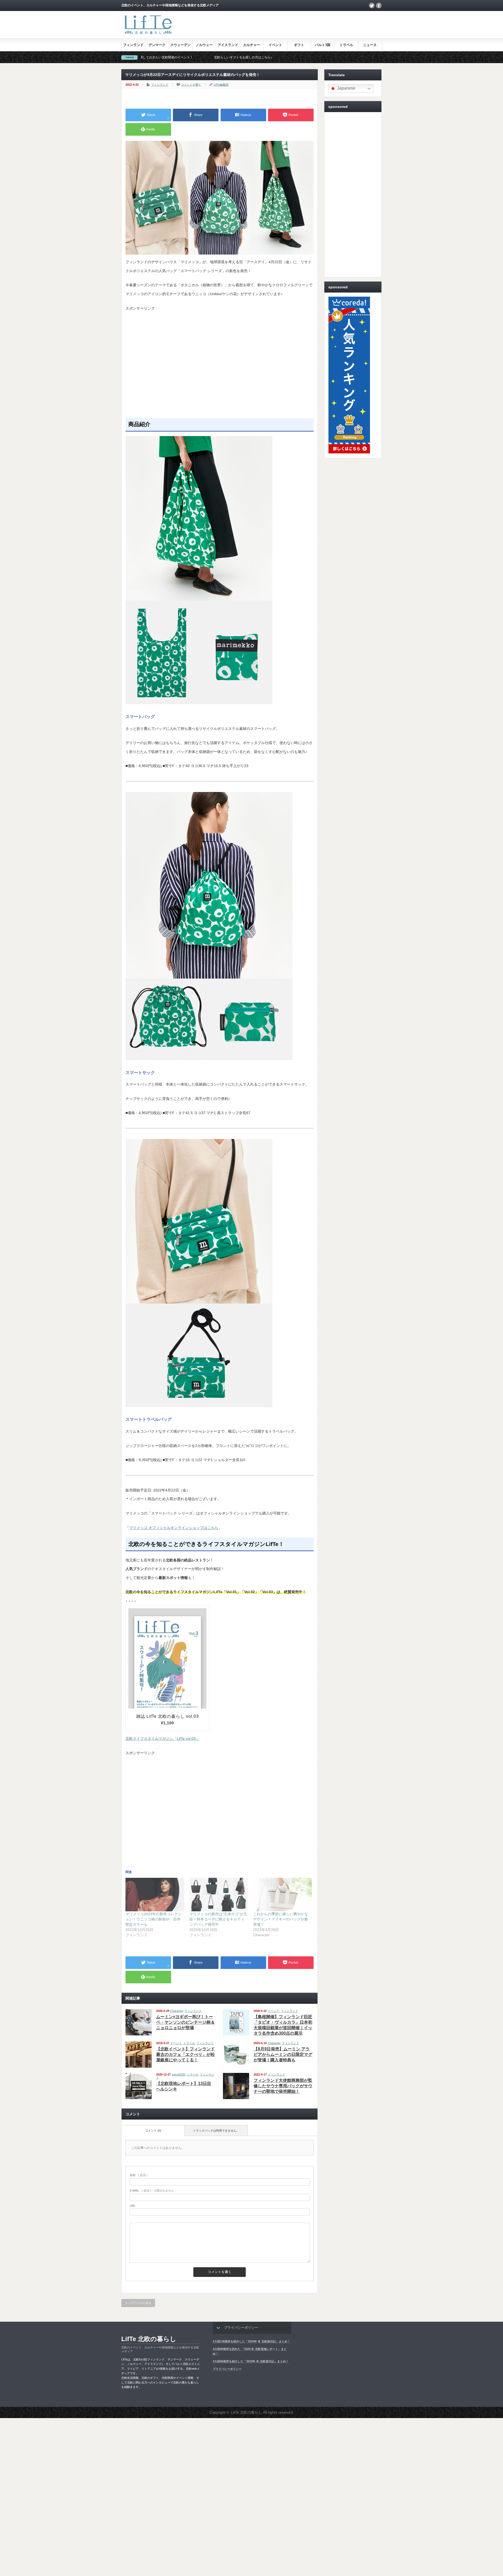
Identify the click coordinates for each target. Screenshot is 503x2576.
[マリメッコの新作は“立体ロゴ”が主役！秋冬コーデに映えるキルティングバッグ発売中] (219, 1895)
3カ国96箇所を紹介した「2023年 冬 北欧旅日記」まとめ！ (251, 2361)
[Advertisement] (220, 367)
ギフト (299, 45)
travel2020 (179, 2074)
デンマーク (157, 45)
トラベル (346, 45)
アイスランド (228, 45)
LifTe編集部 (221, 85)
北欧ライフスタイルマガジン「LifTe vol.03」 (162, 1738)
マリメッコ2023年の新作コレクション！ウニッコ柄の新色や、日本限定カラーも (154, 1919)
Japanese (346, 88)
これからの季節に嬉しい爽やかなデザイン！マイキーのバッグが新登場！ (281, 1919)
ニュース (370, 45)
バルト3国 (323, 45)
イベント (275, 45)
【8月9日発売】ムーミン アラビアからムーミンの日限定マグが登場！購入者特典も (283, 2054)
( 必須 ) (139, 2175)
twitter (372, 5)
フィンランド (133, 45)
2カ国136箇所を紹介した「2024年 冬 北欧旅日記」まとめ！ (251, 2341)
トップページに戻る (138, 2303)
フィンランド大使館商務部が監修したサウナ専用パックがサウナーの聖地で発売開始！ (283, 2086)
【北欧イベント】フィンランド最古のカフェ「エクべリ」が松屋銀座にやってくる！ (185, 2054)
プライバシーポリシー (227, 2369)
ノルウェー (204, 45)
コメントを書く (191, 85)
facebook (379, 5)
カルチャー (252, 45)
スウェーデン (181, 45)
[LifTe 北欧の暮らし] (148, 35)
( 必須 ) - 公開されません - (153, 2190)
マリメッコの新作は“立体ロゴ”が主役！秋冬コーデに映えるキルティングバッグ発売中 (218, 1919)
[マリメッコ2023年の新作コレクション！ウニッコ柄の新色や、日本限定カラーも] (155, 1895)
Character (177, 2011)
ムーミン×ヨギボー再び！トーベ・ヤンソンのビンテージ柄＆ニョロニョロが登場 (185, 2022)
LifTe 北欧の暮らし (149, 2339)
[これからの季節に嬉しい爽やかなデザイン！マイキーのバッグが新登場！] (282, 1895)
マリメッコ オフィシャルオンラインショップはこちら (174, 1528)
